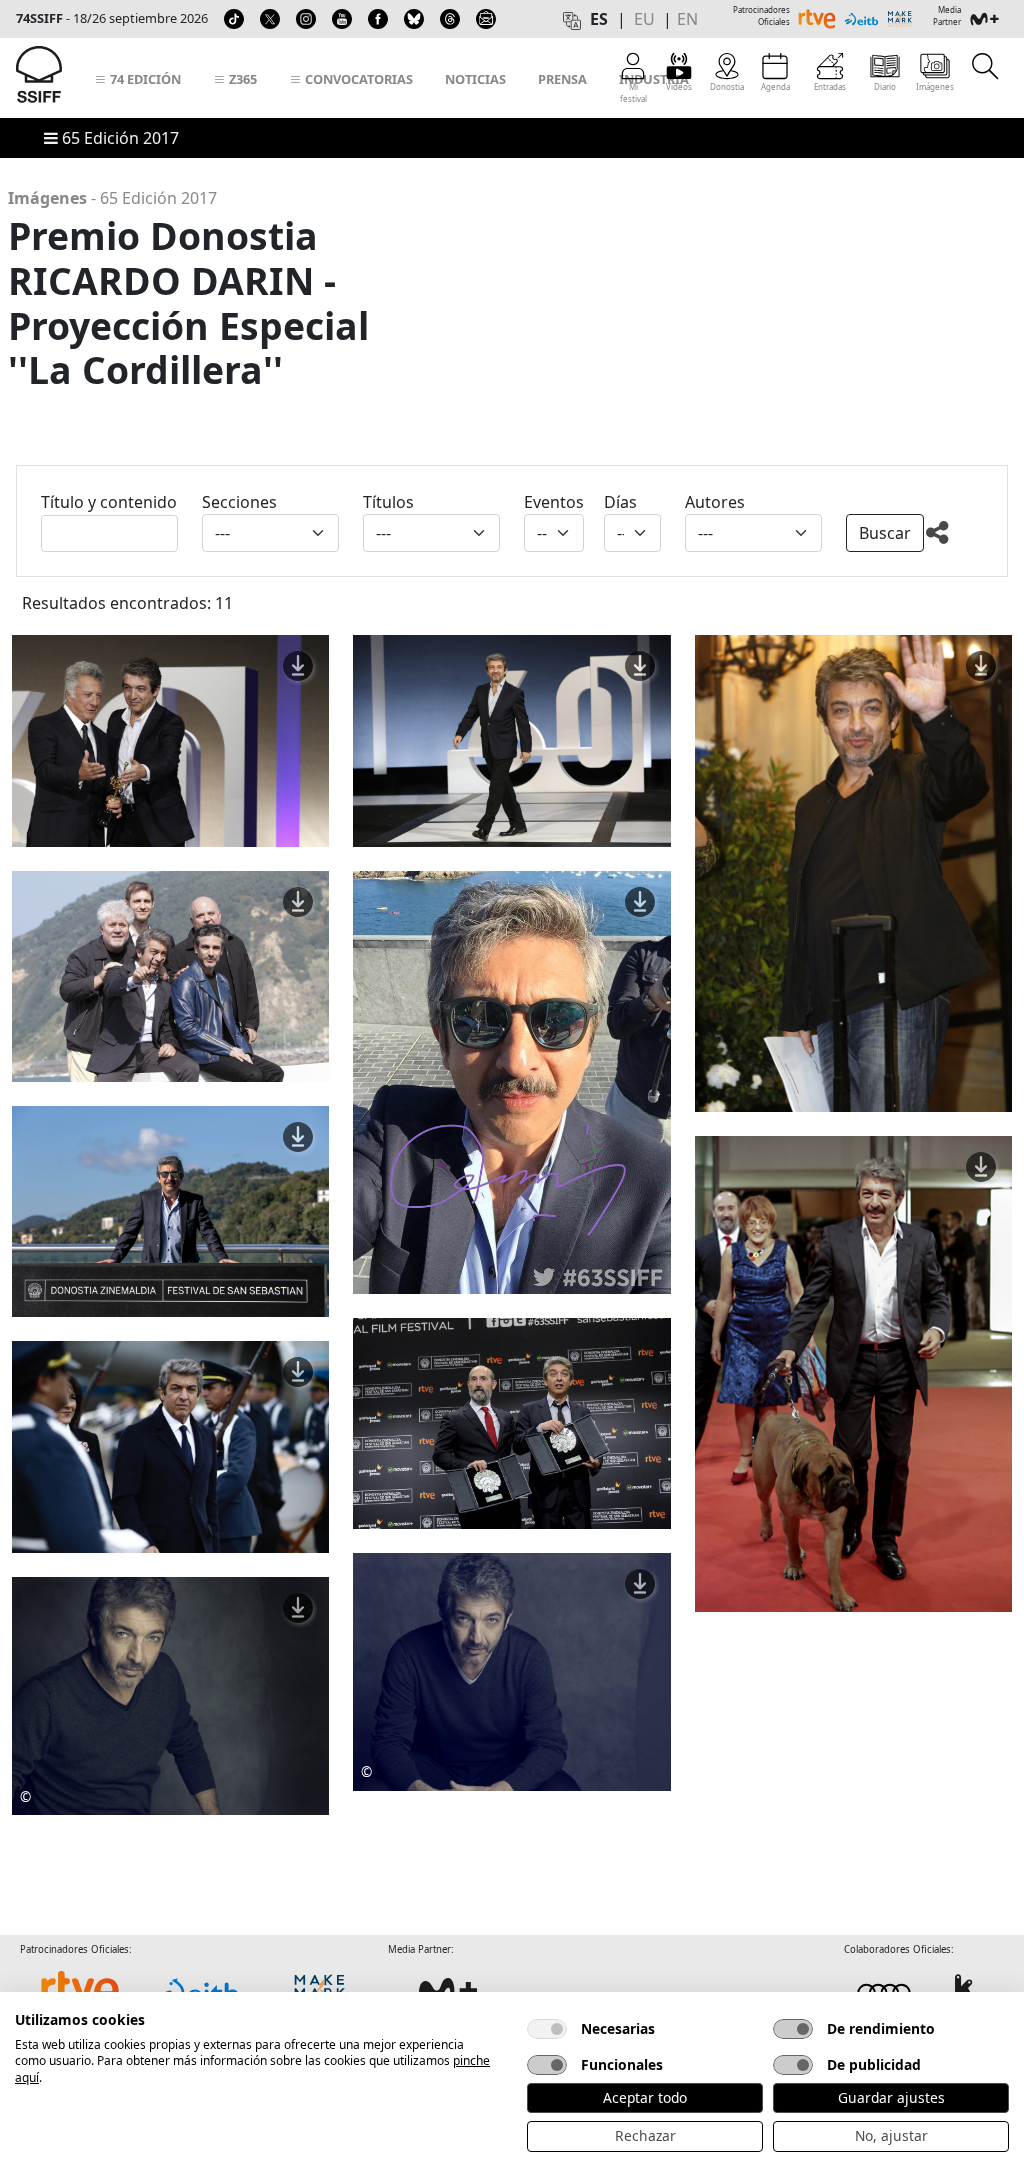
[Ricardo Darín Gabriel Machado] (511, 1670)
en (687, 19)
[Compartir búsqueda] (954, 536)
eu (644, 19)
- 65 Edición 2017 (112, 198)
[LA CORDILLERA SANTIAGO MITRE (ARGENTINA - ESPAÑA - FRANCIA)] (170, 1445)
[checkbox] (547, 2029)
